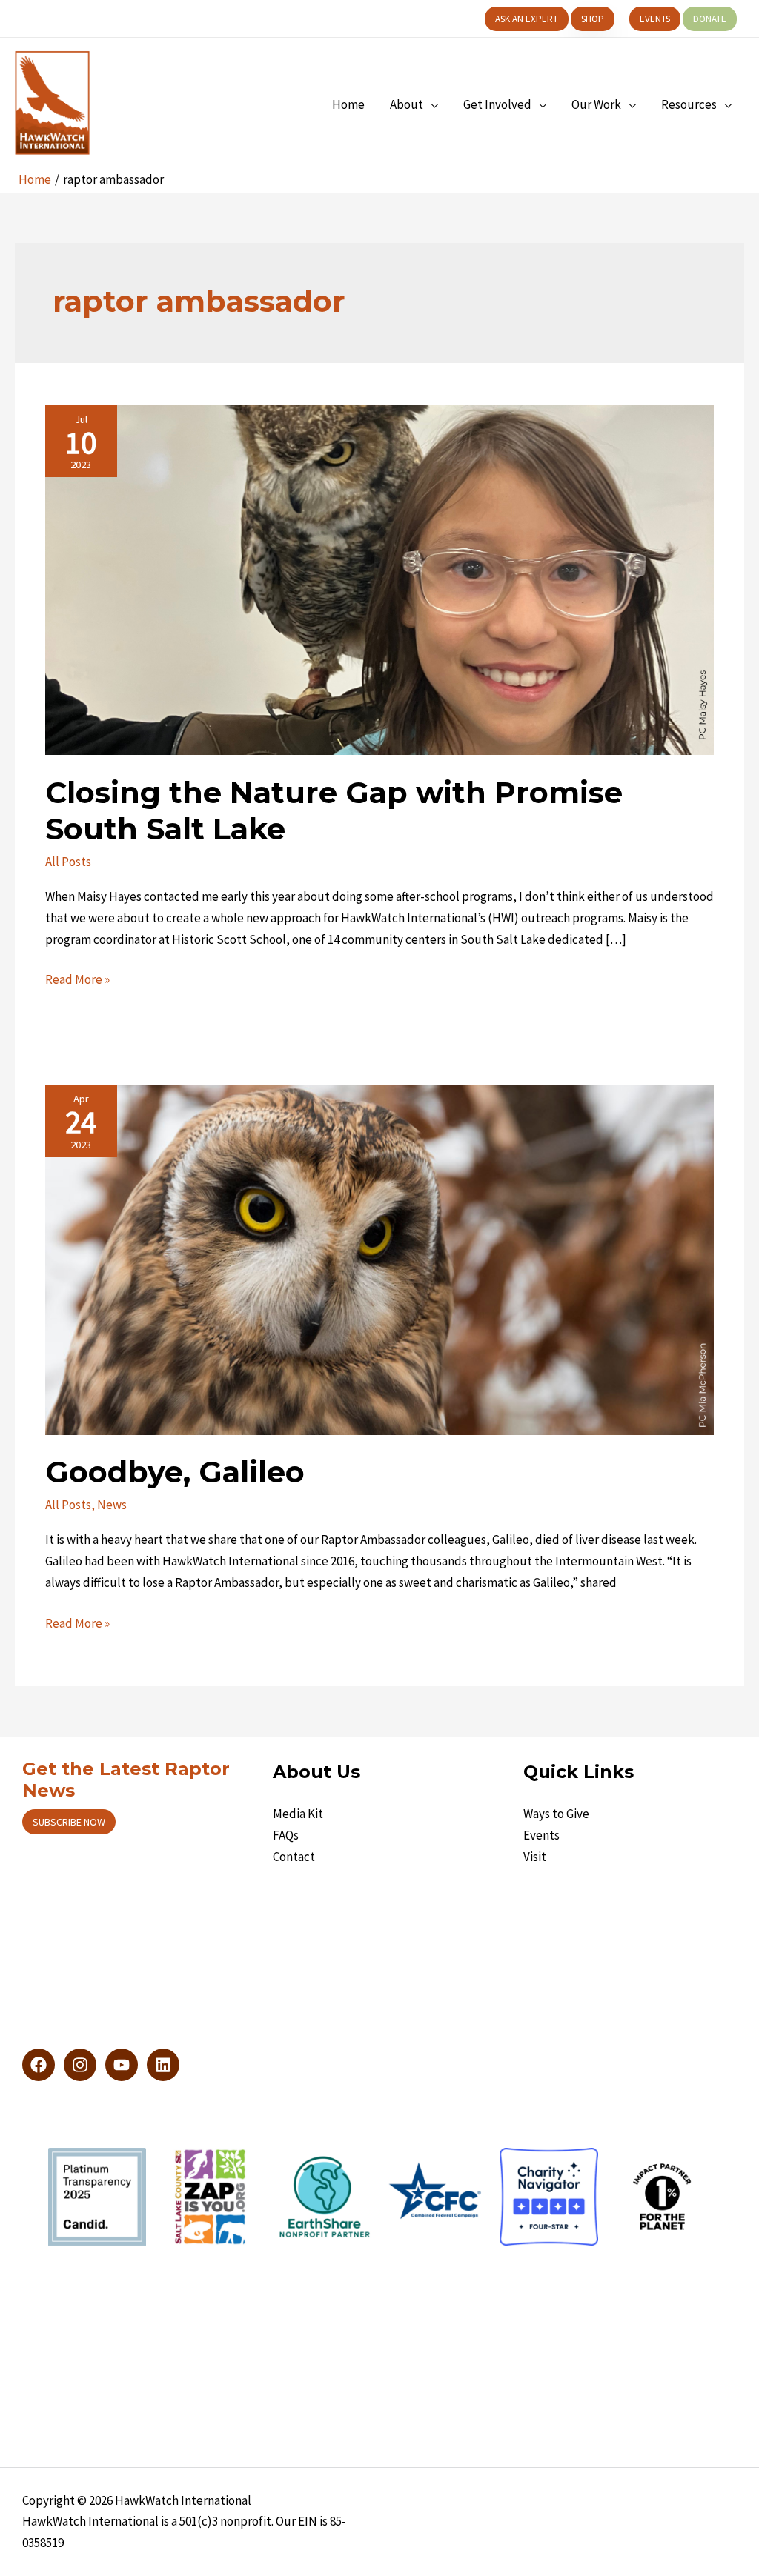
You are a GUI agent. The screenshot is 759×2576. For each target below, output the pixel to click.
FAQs (286, 1835)
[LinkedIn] (163, 2065)
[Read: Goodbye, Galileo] (379, 1259)
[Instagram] (80, 2065)
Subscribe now (69, 1822)
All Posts (68, 862)
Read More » (77, 981)
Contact (294, 1857)
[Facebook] (39, 2065)
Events (541, 1835)
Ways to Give (556, 1814)
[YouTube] (122, 2065)
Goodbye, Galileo (175, 1472)
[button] (527, 19)
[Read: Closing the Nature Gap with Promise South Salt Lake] (379, 579)
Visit (535, 1857)
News (112, 1505)
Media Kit (298, 1814)
